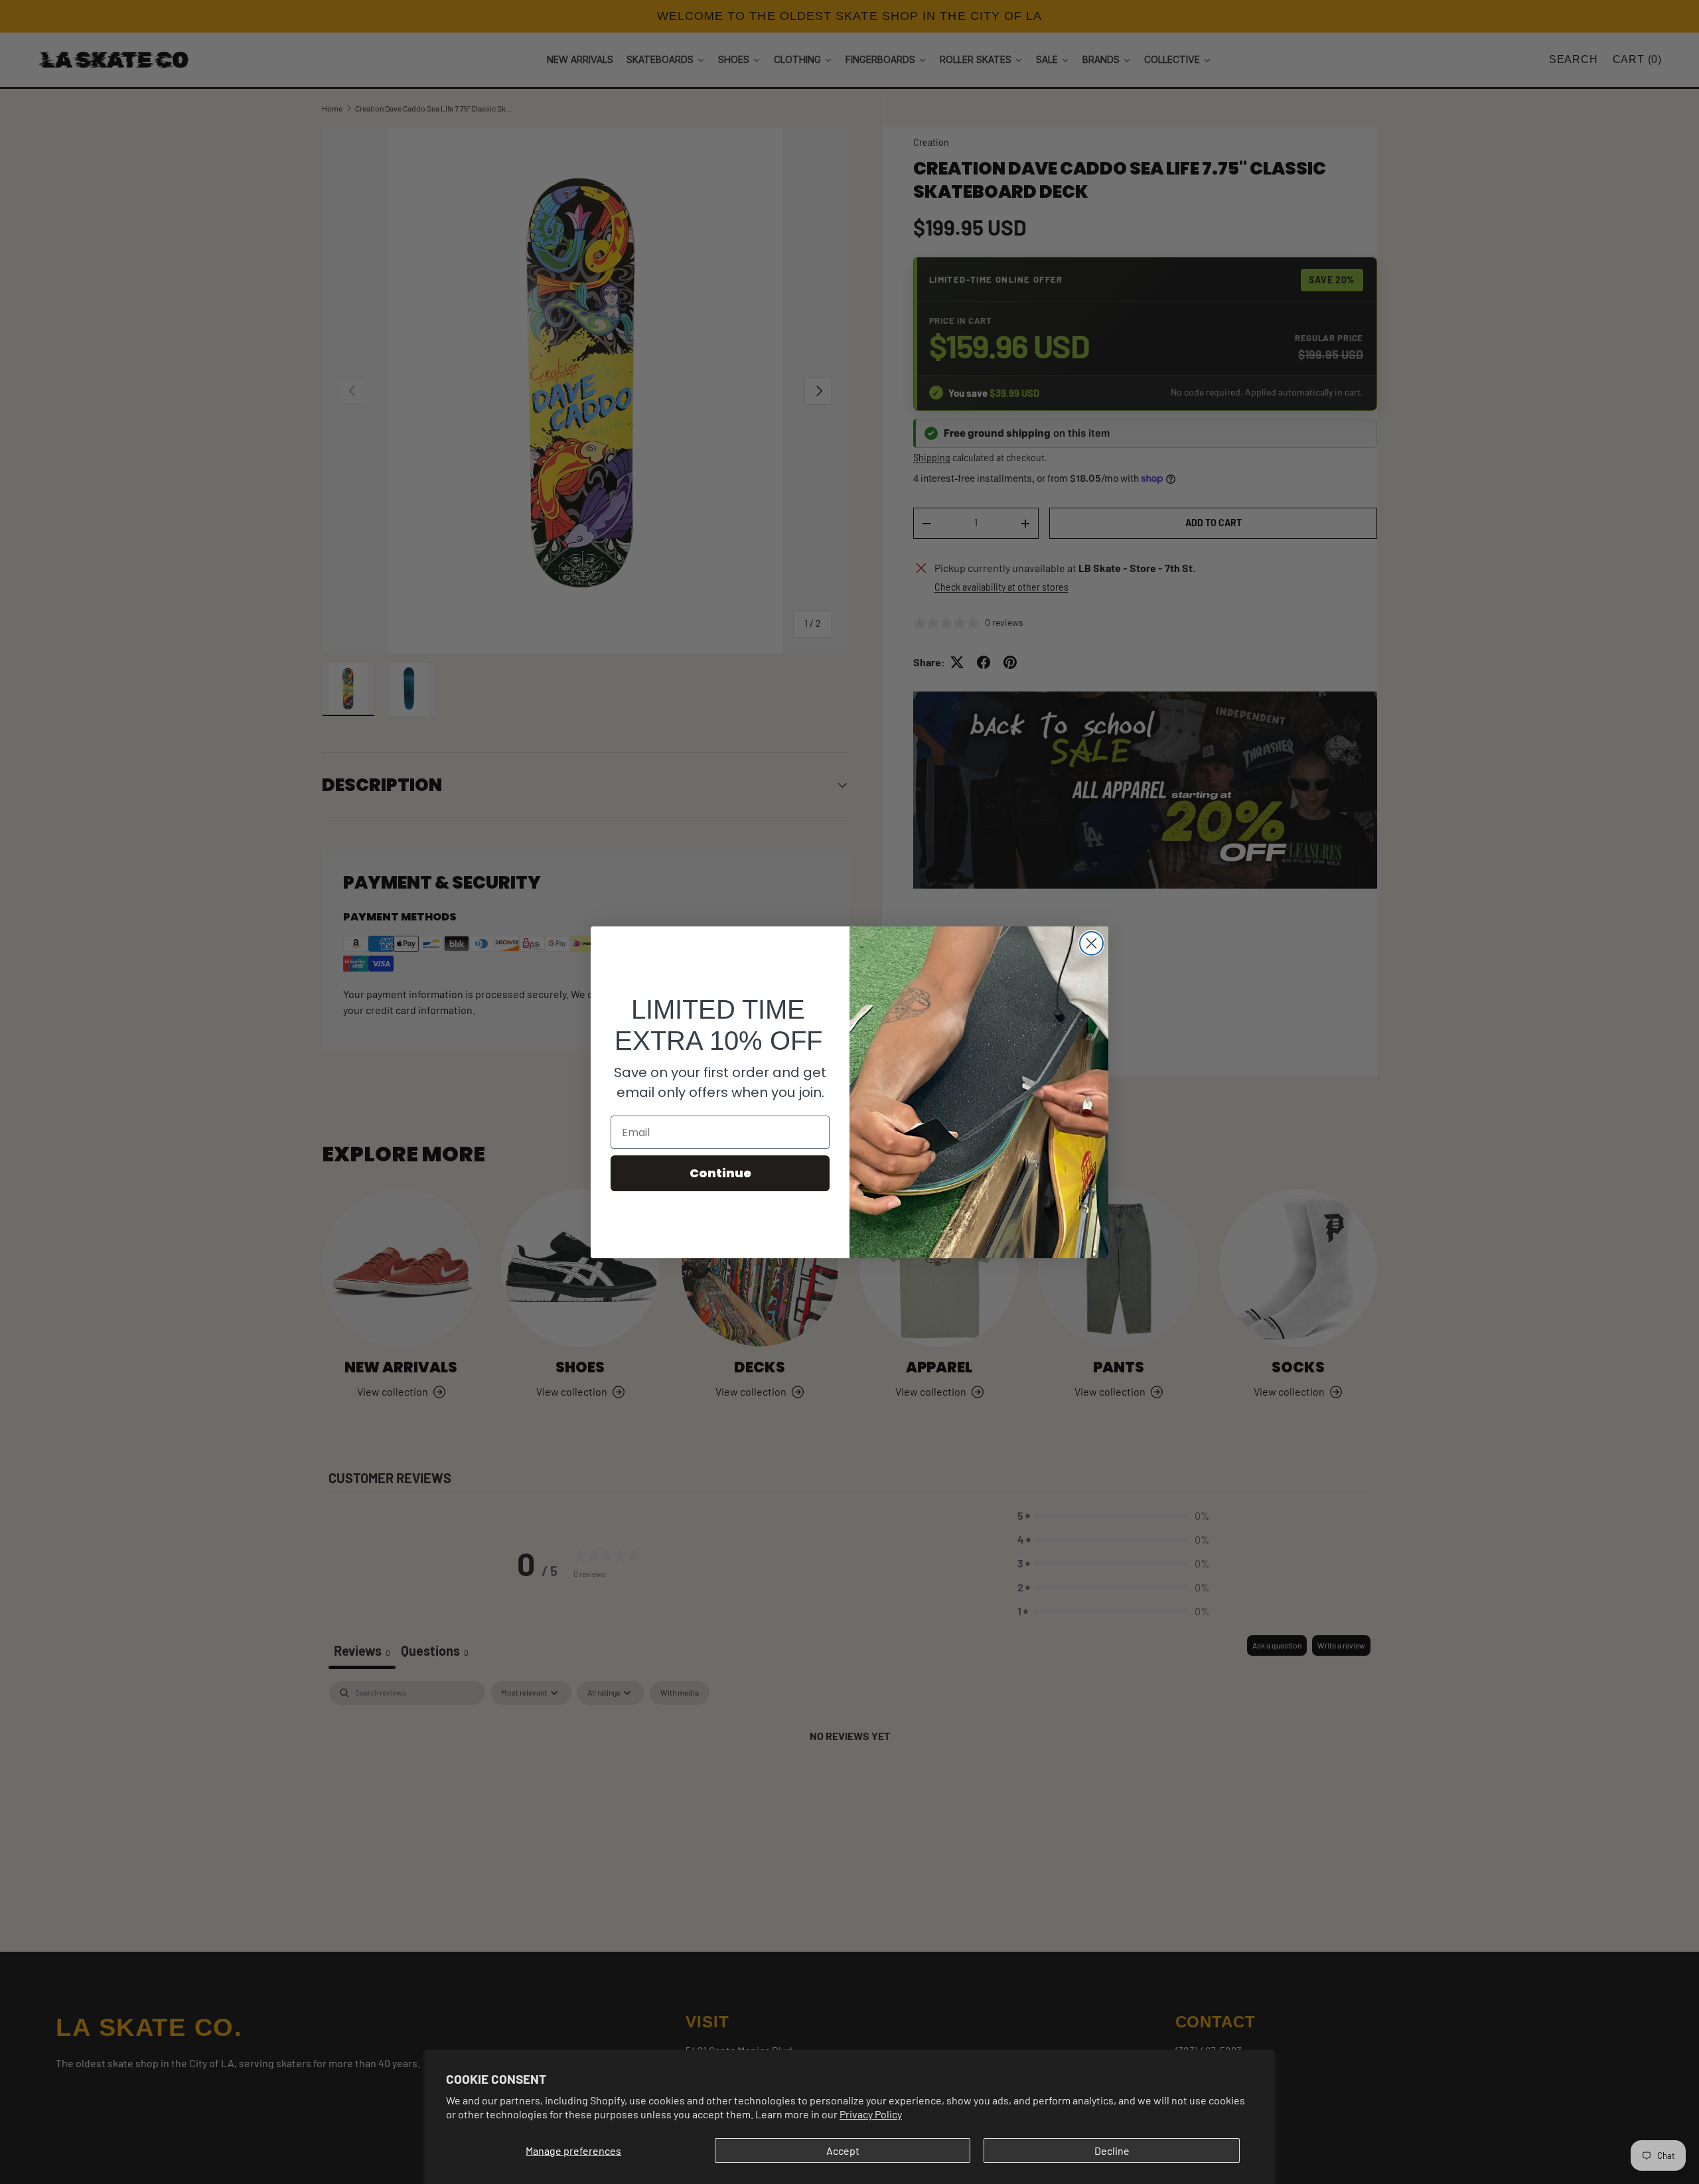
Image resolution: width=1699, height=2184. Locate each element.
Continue (720, 1173)
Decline (1112, 2150)
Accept (843, 2150)
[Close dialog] (1091, 943)
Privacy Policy (871, 2114)
